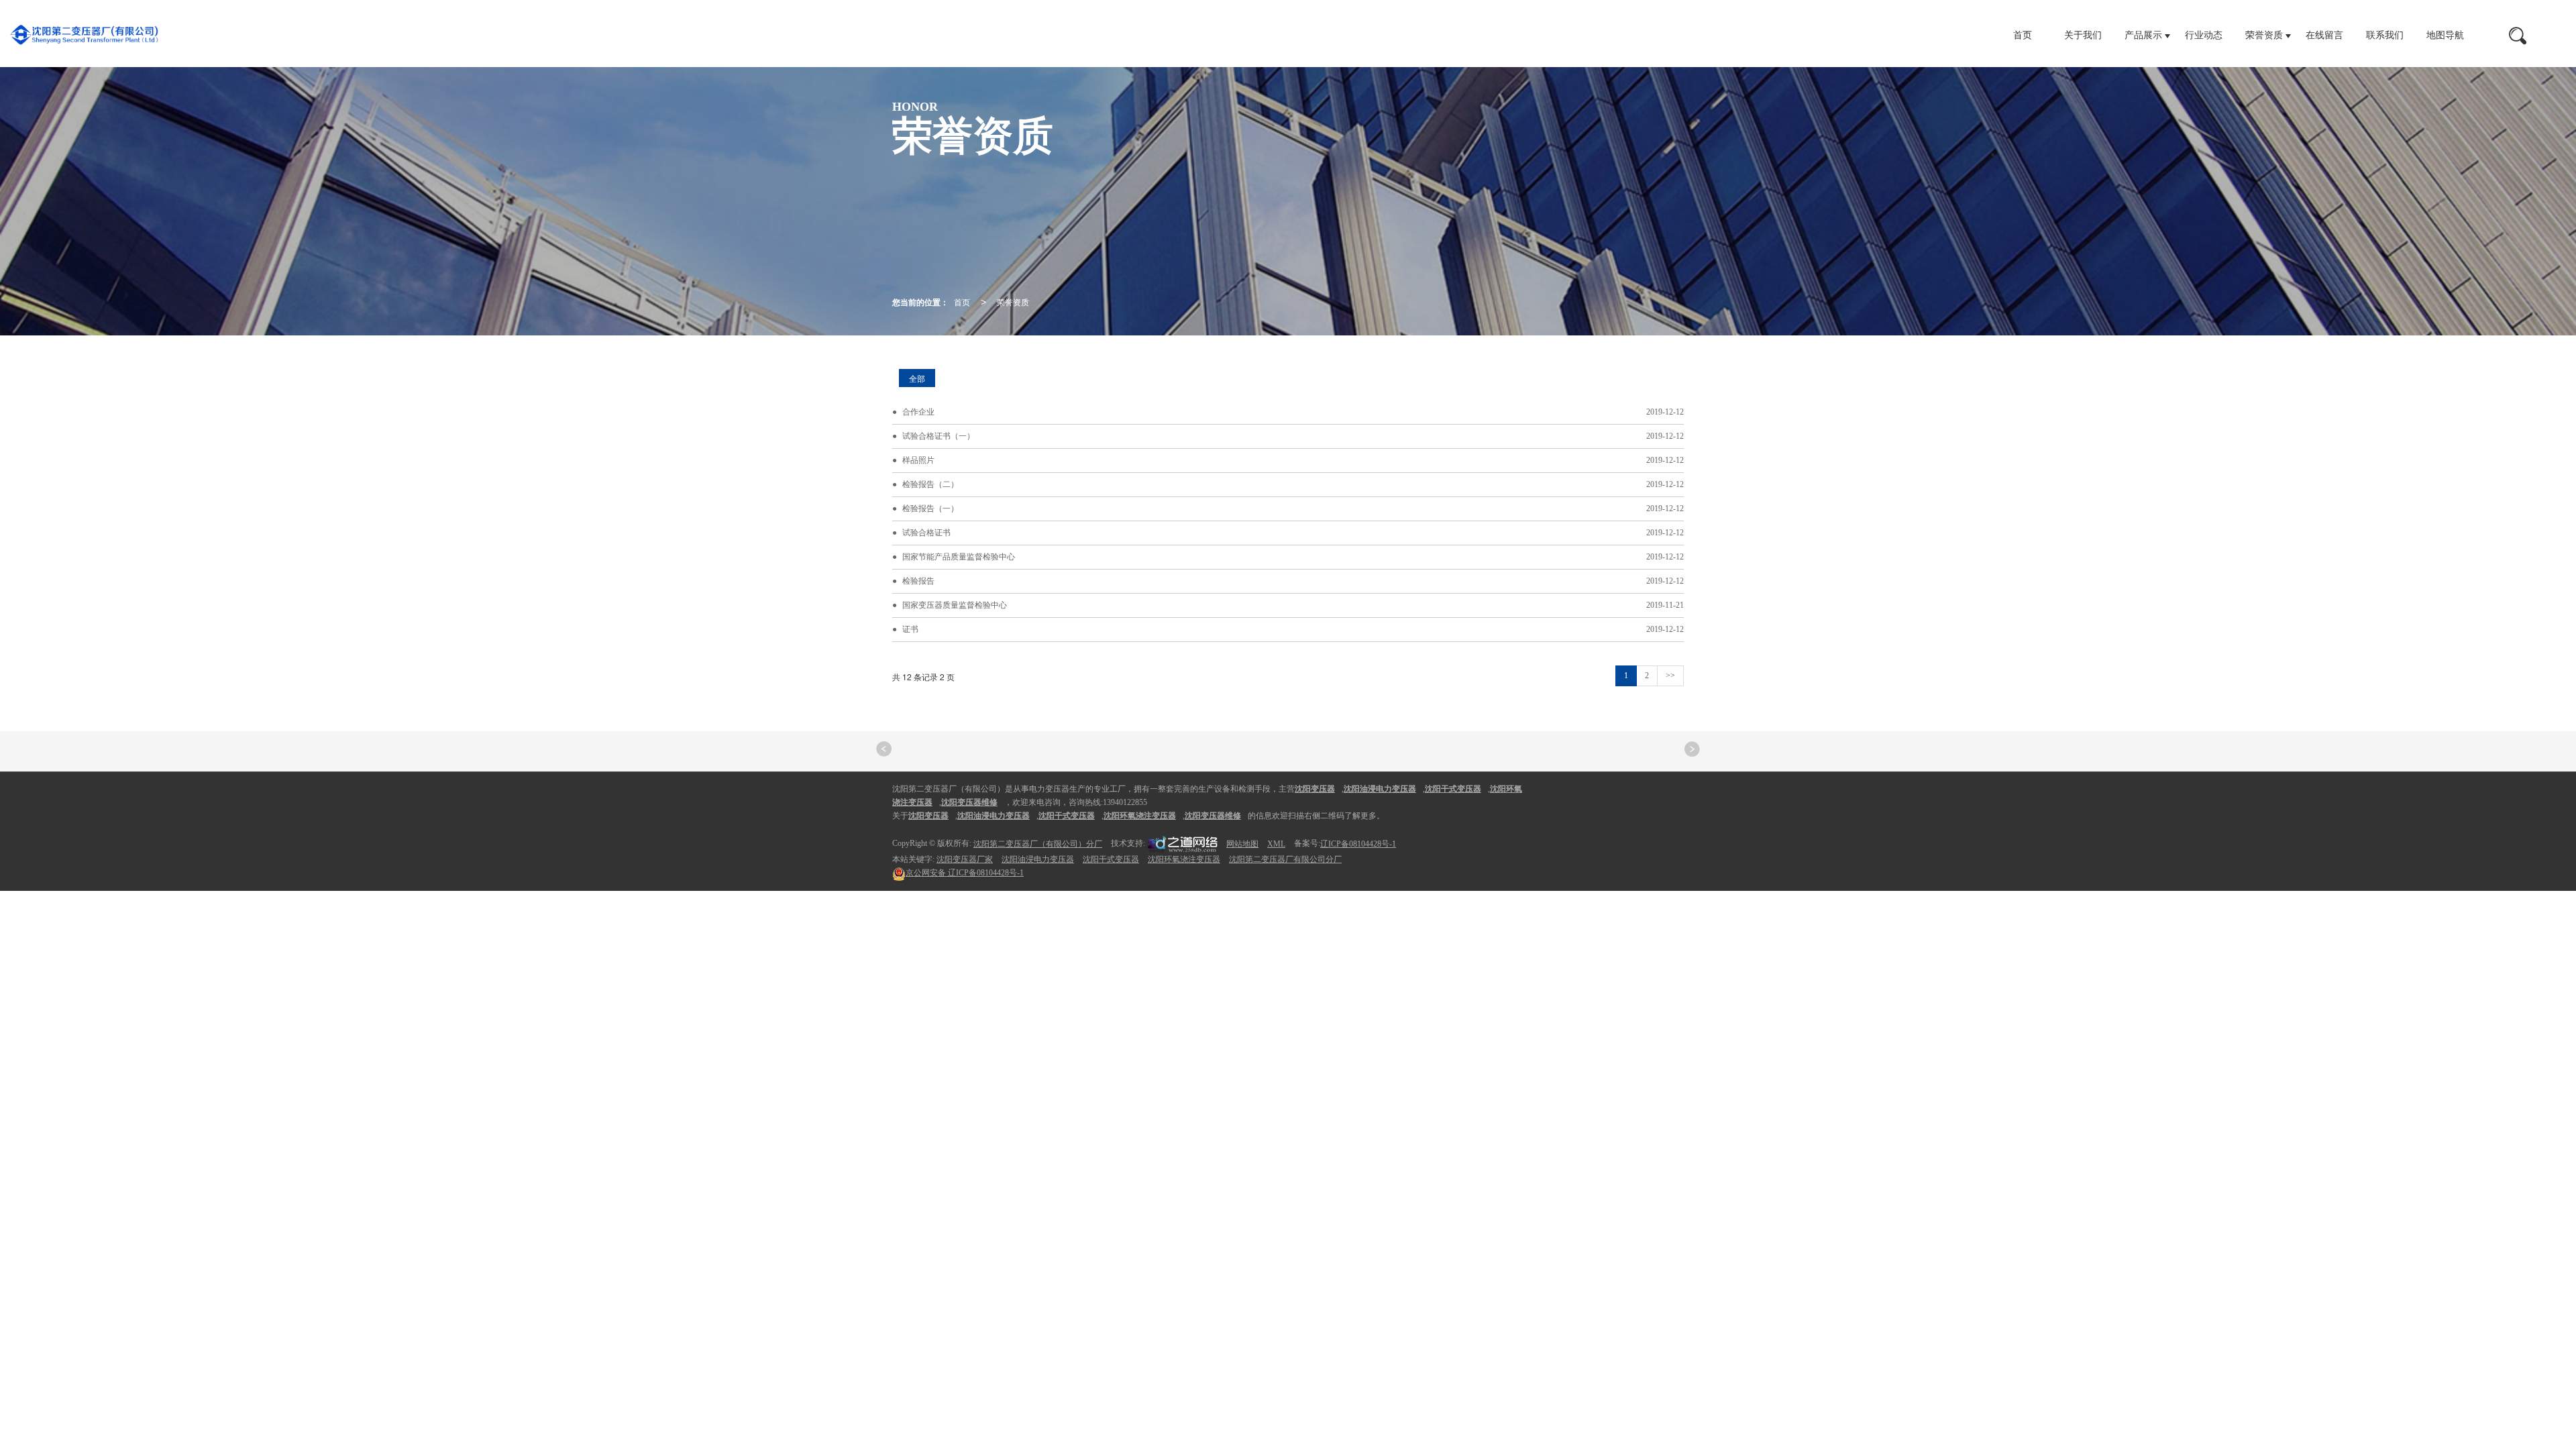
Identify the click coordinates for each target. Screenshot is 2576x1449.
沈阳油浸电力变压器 (1038, 859)
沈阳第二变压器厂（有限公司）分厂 (1038, 844)
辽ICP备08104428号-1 (1358, 844)
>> (1670, 676)
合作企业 (918, 412)
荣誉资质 (2264, 35)
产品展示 (2143, 35)
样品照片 (918, 460)
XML (1276, 844)
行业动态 (2204, 35)
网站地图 (1242, 844)
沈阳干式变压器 (1111, 859)
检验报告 (918, 581)
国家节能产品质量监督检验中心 (959, 557)
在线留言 (2324, 35)
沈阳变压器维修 (1213, 816)
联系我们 (2385, 35)
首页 (2023, 35)
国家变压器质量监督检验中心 (955, 605)
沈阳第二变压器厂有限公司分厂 (1285, 859)
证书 (910, 629)
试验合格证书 (926, 533)
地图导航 (2445, 35)
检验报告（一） (930, 508)
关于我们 (2083, 35)
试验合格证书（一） (938, 436)
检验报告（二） (930, 484)
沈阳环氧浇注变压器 (1184, 859)
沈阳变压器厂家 (965, 859)
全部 (917, 378)
